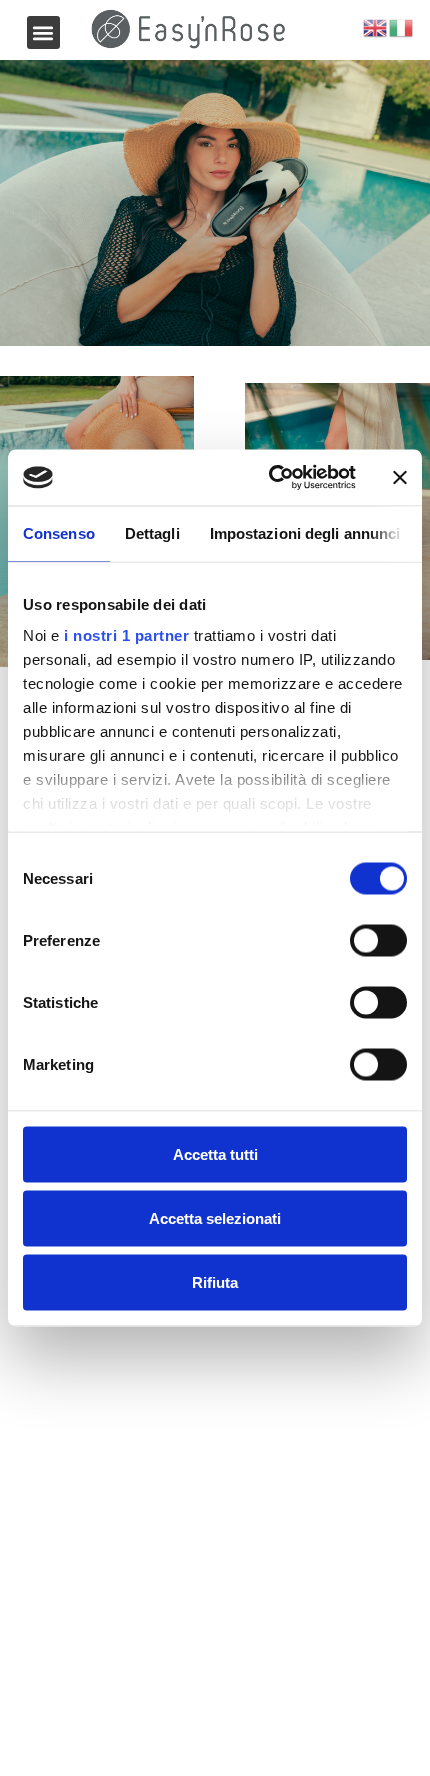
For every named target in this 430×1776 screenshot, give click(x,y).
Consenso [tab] (59, 532)
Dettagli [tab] (152, 532)
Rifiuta (215, 1281)
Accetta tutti (215, 1153)
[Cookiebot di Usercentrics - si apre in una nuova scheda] (270, 478)
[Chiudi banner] (400, 477)
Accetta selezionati (215, 1217)
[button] (43, 32)
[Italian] (402, 27)
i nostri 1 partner (126, 635)
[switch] (378, 940)
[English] (376, 27)
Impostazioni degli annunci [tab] (305, 532)
